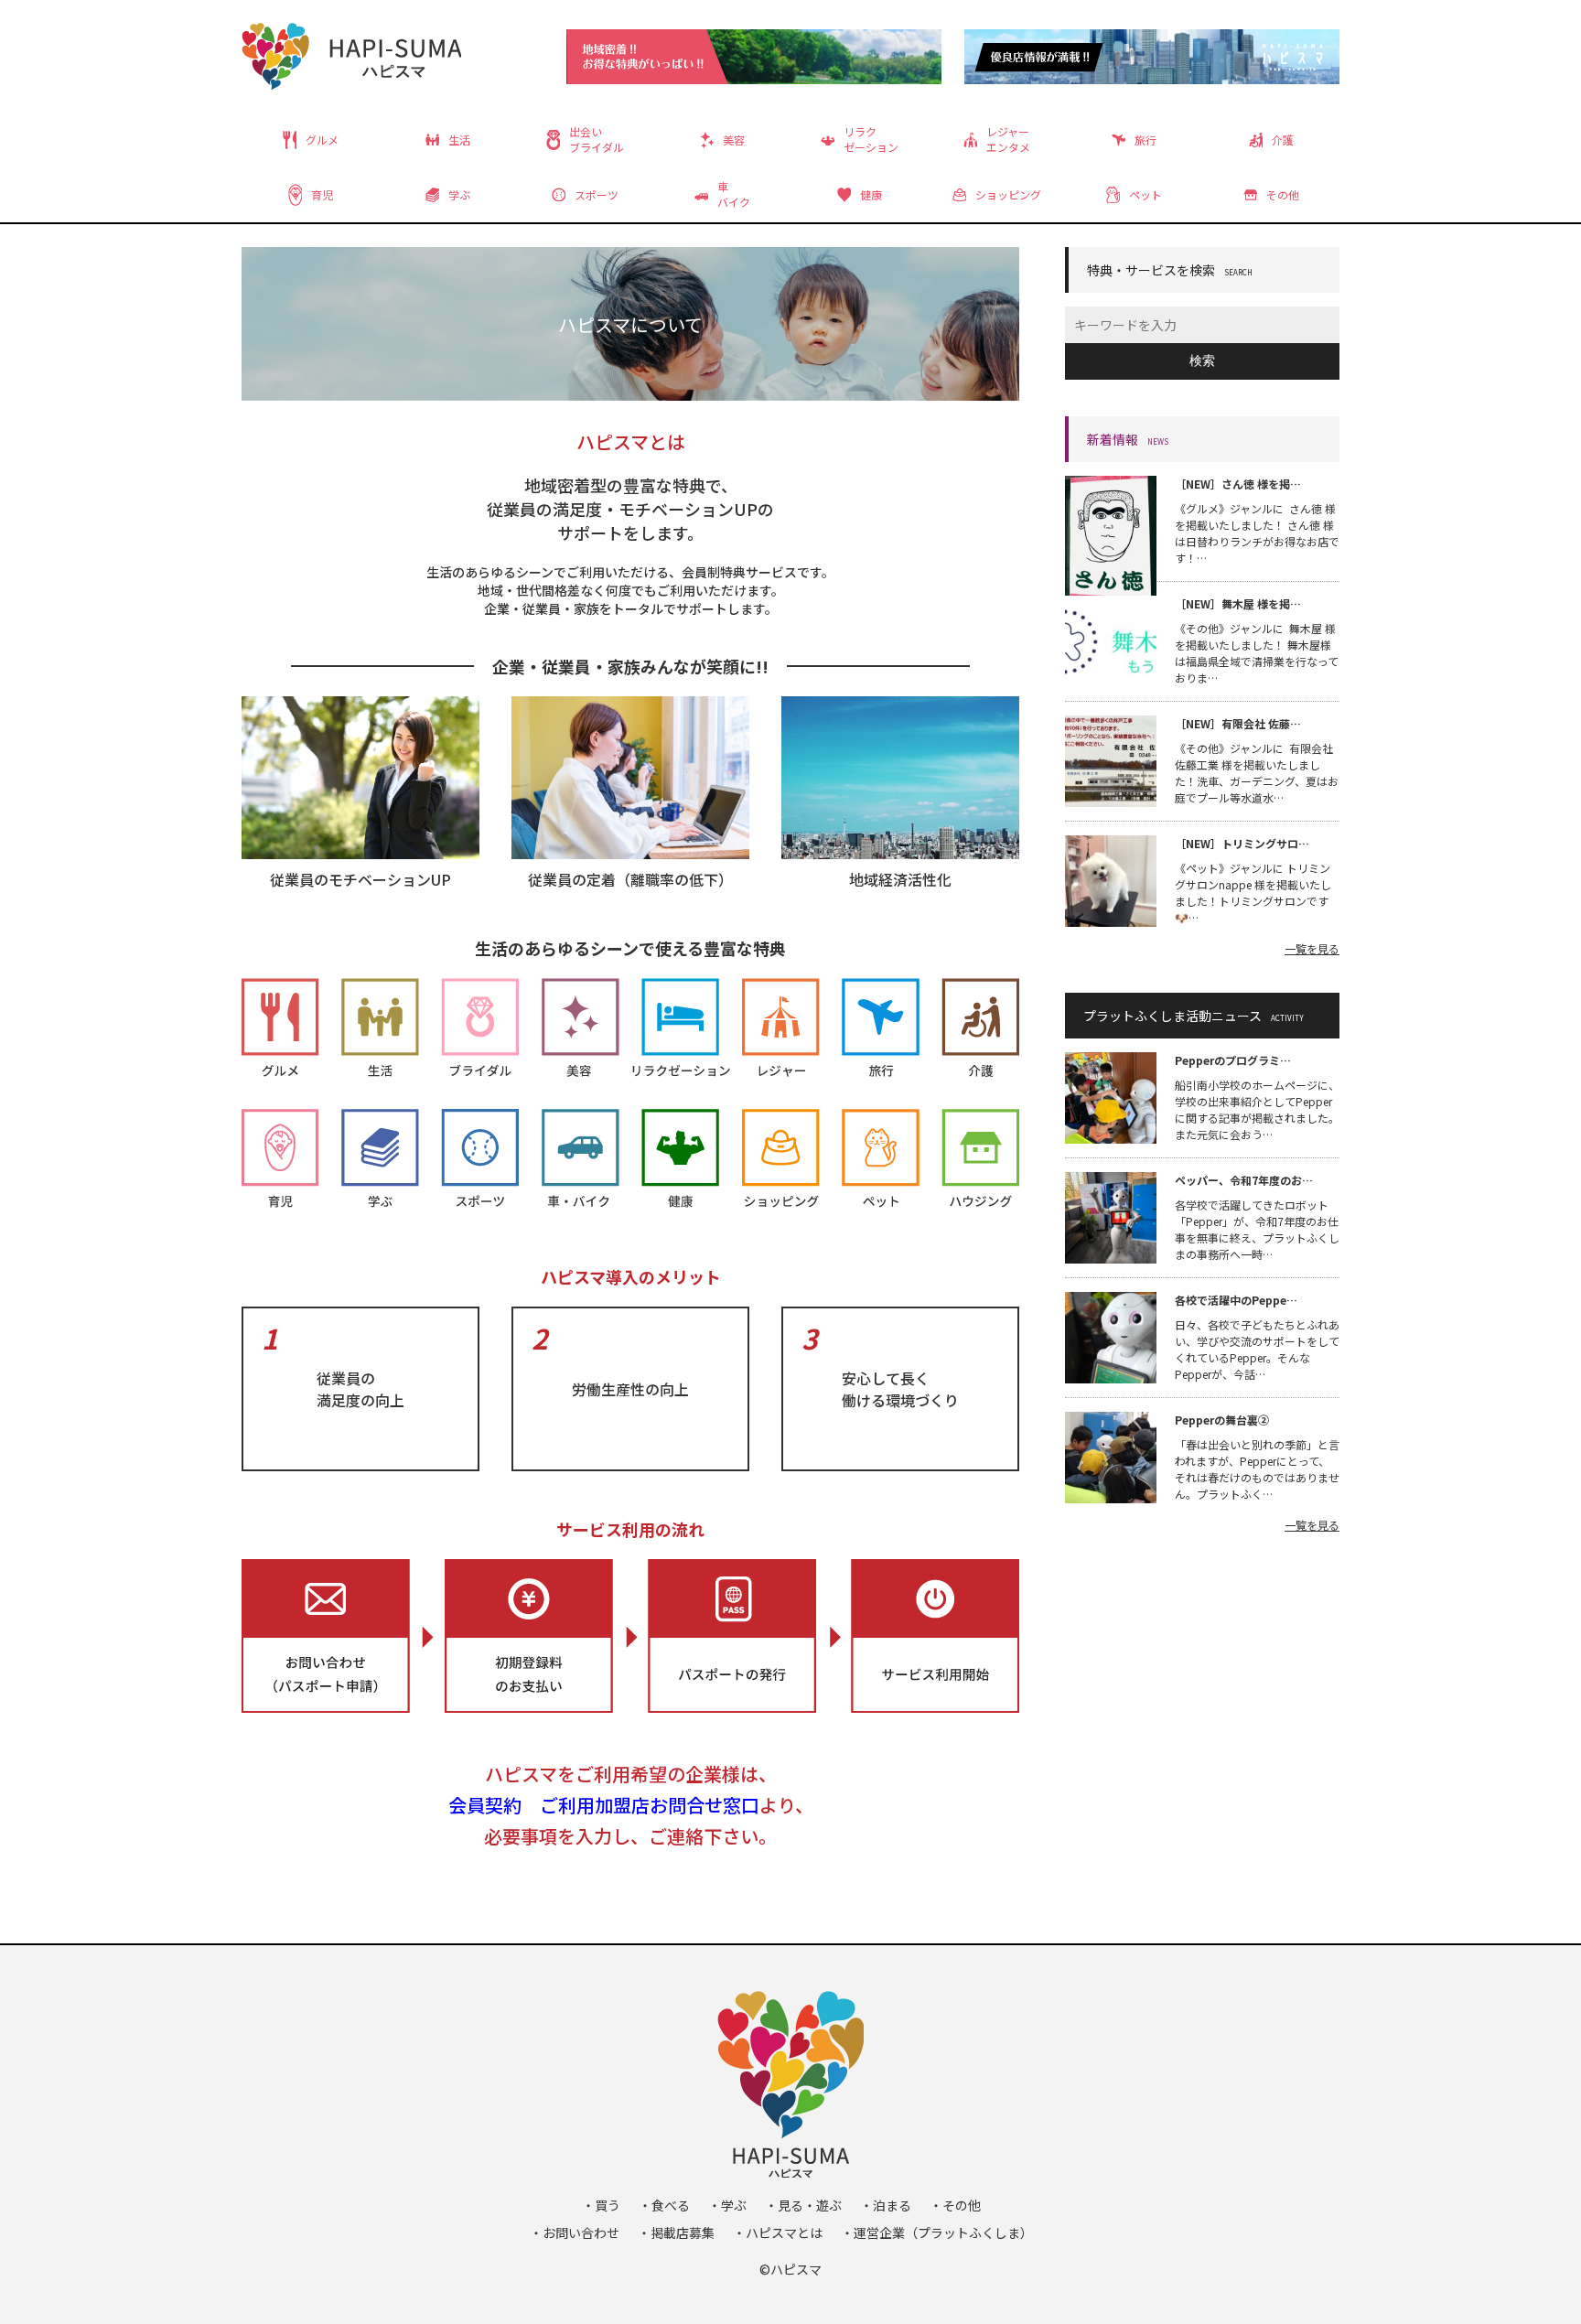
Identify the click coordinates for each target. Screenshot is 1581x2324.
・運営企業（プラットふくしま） (937, 2233)
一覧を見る (1312, 948)
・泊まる (886, 2205)
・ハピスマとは (778, 2233)
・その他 (955, 2205)
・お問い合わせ (575, 2233)
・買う (601, 2205)
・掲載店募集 (676, 2233)
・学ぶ (727, 2205)
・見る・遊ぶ (803, 2205)
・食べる (664, 2205)
